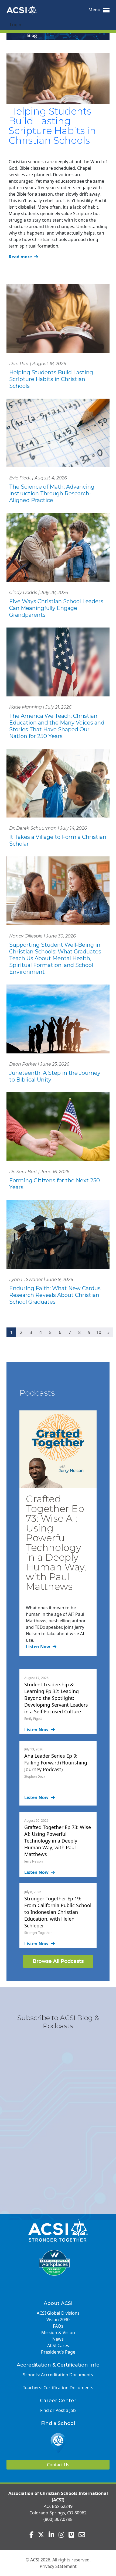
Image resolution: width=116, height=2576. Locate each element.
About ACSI (58, 2303)
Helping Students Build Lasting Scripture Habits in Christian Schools (52, 126)
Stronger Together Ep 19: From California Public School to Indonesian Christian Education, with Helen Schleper (58, 1912)
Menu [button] (95, 10)
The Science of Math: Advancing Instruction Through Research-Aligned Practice (52, 493)
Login (16, 25)
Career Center (58, 2401)
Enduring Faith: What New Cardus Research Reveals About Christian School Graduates (55, 1295)
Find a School (58, 2423)
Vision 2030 (58, 2320)
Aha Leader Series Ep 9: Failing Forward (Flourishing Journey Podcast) (56, 1763)
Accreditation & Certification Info (58, 2365)
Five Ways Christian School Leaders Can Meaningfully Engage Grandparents (56, 608)
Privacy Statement (58, 2566)
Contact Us (58, 2465)
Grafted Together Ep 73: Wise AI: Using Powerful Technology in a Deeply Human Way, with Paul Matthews (56, 1543)
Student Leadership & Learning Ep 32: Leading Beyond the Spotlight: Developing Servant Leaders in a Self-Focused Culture (56, 1698)
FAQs (58, 2326)
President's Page (58, 2352)
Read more (21, 257)
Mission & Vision (58, 2333)
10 (99, 1332)
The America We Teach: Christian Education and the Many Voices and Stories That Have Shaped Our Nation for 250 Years (57, 726)
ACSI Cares (58, 2345)
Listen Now (39, 1647)
